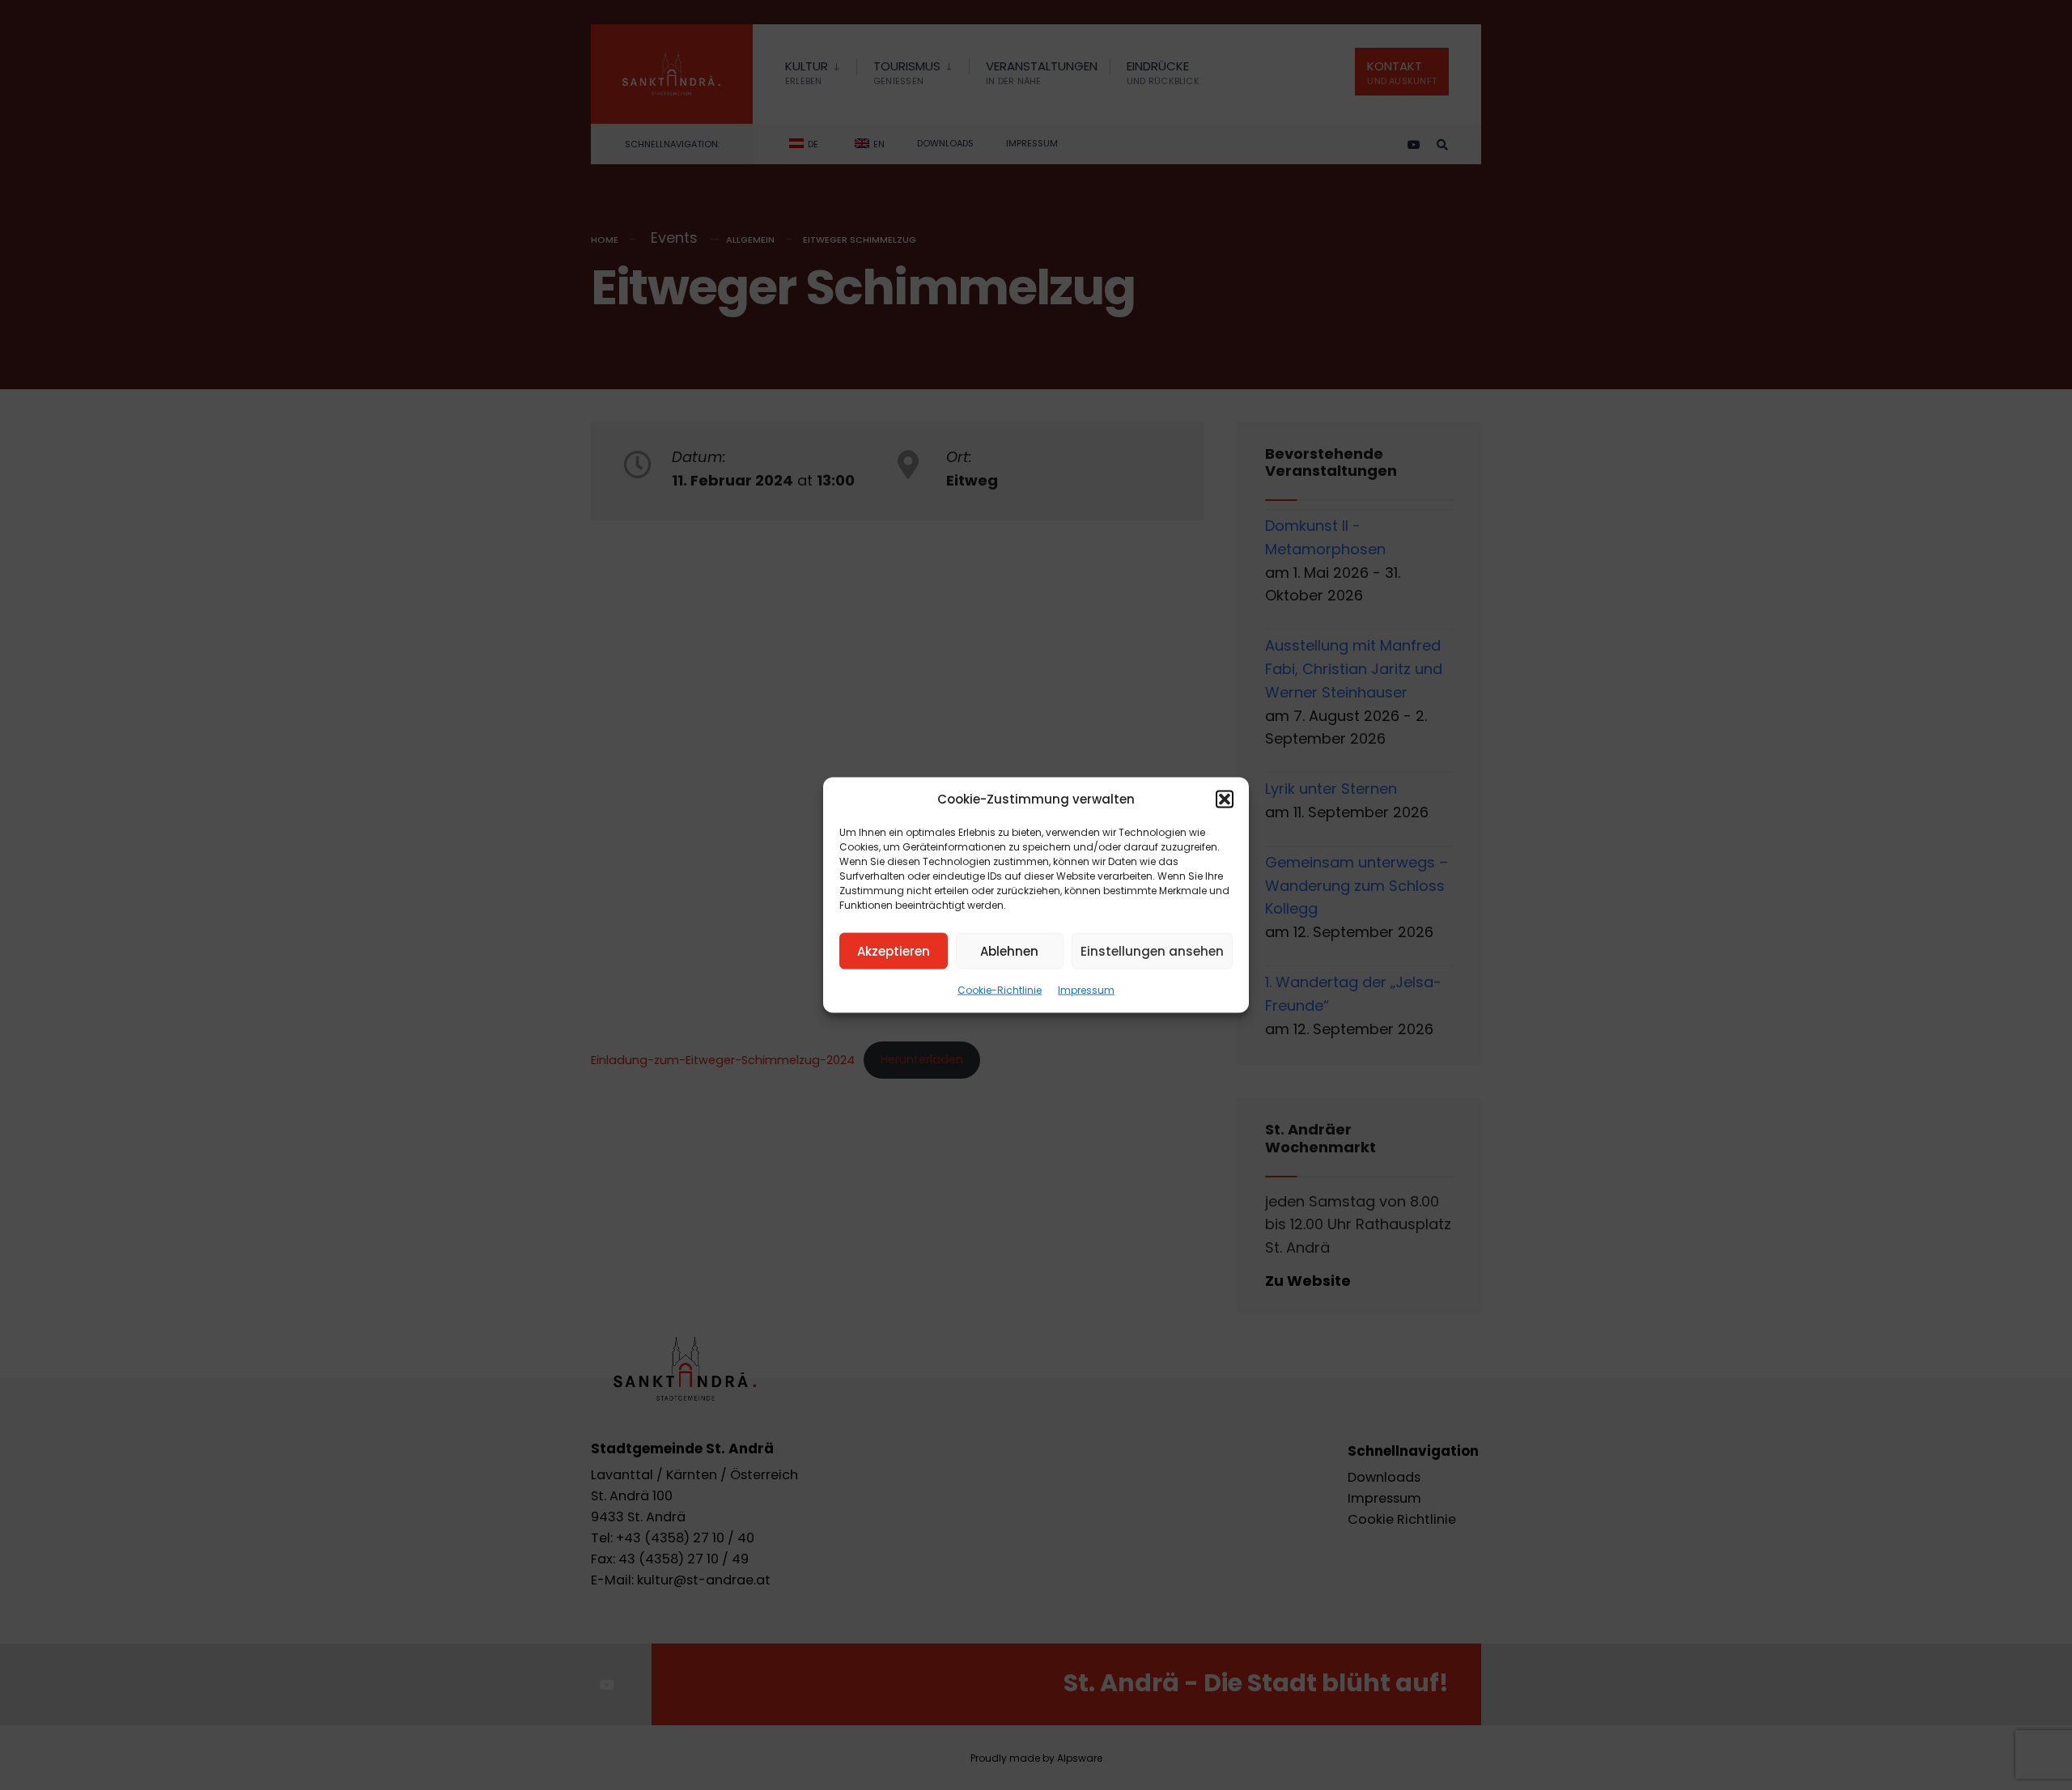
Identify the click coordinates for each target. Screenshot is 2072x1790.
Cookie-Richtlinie (1000, 990)
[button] (1225, 800)
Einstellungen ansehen (1152, 950)
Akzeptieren (894, 950)
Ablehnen (1009, 950)
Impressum (1086, 990)
